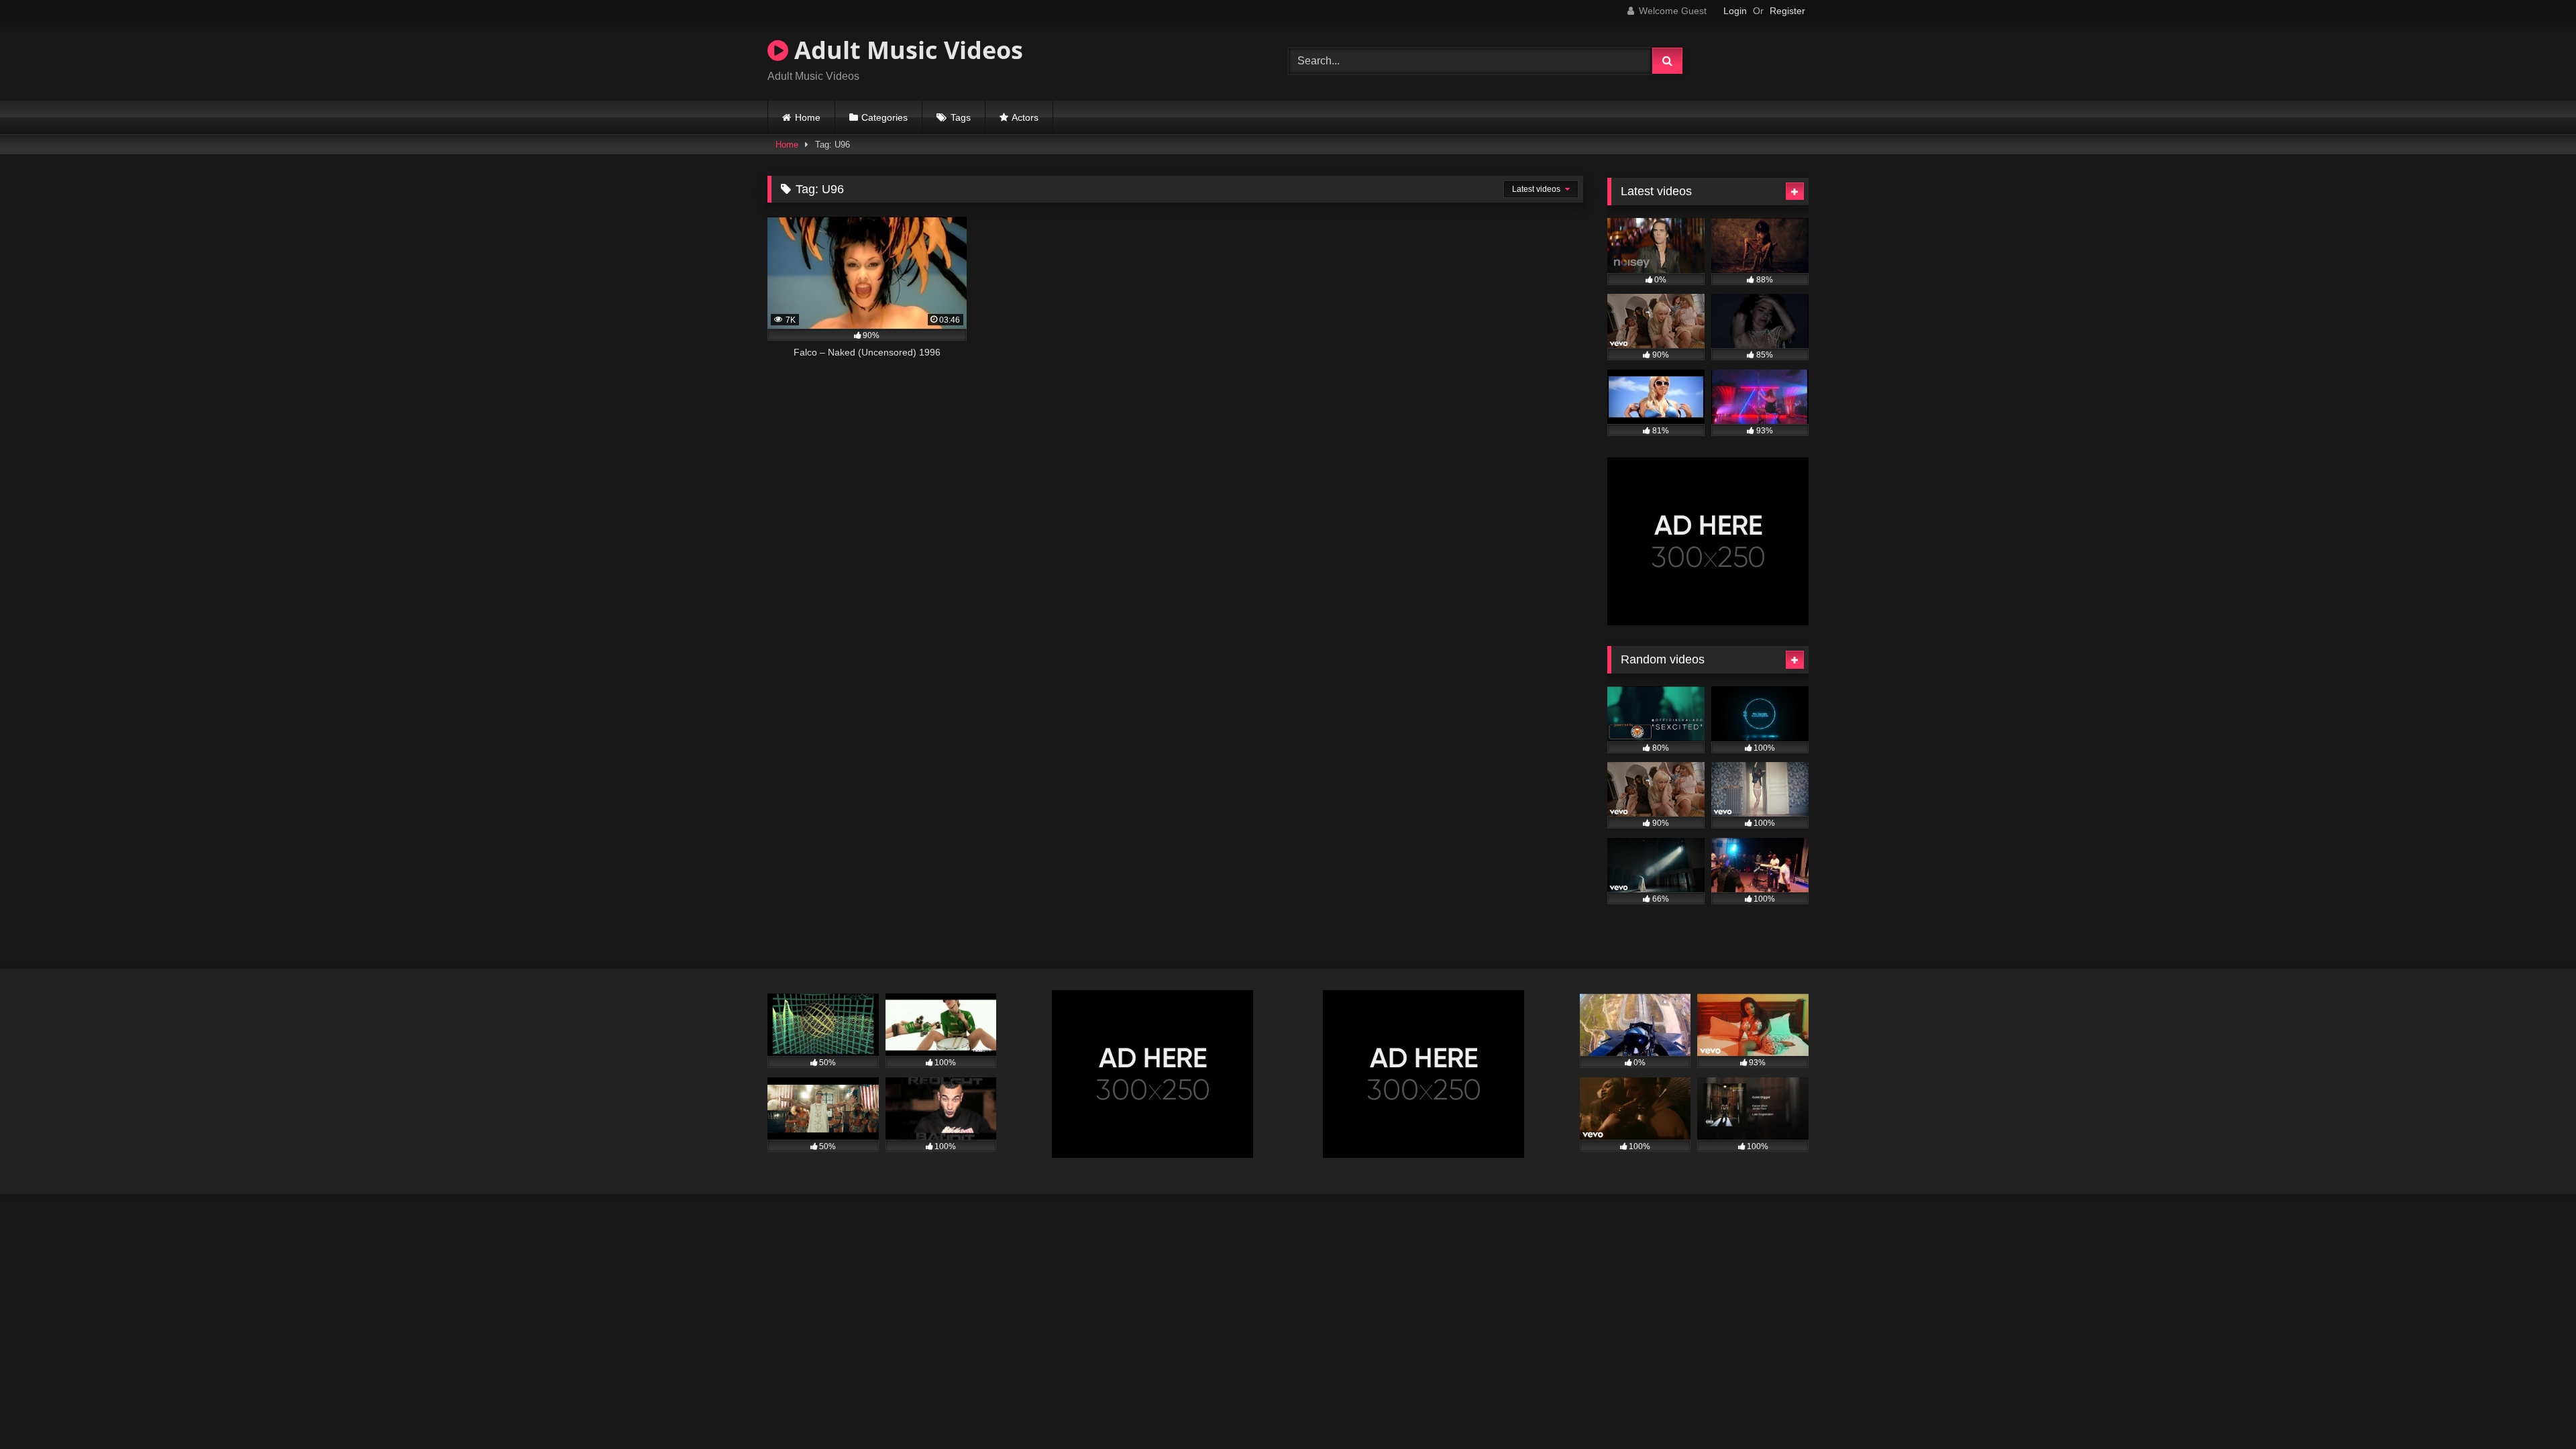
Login (1735, 11)
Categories (884, 117)
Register (1787, 11)
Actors (1025, 117)
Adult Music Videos (906, 50)
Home (808, 117)
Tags (961, 117)
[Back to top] (2534, 1409)
